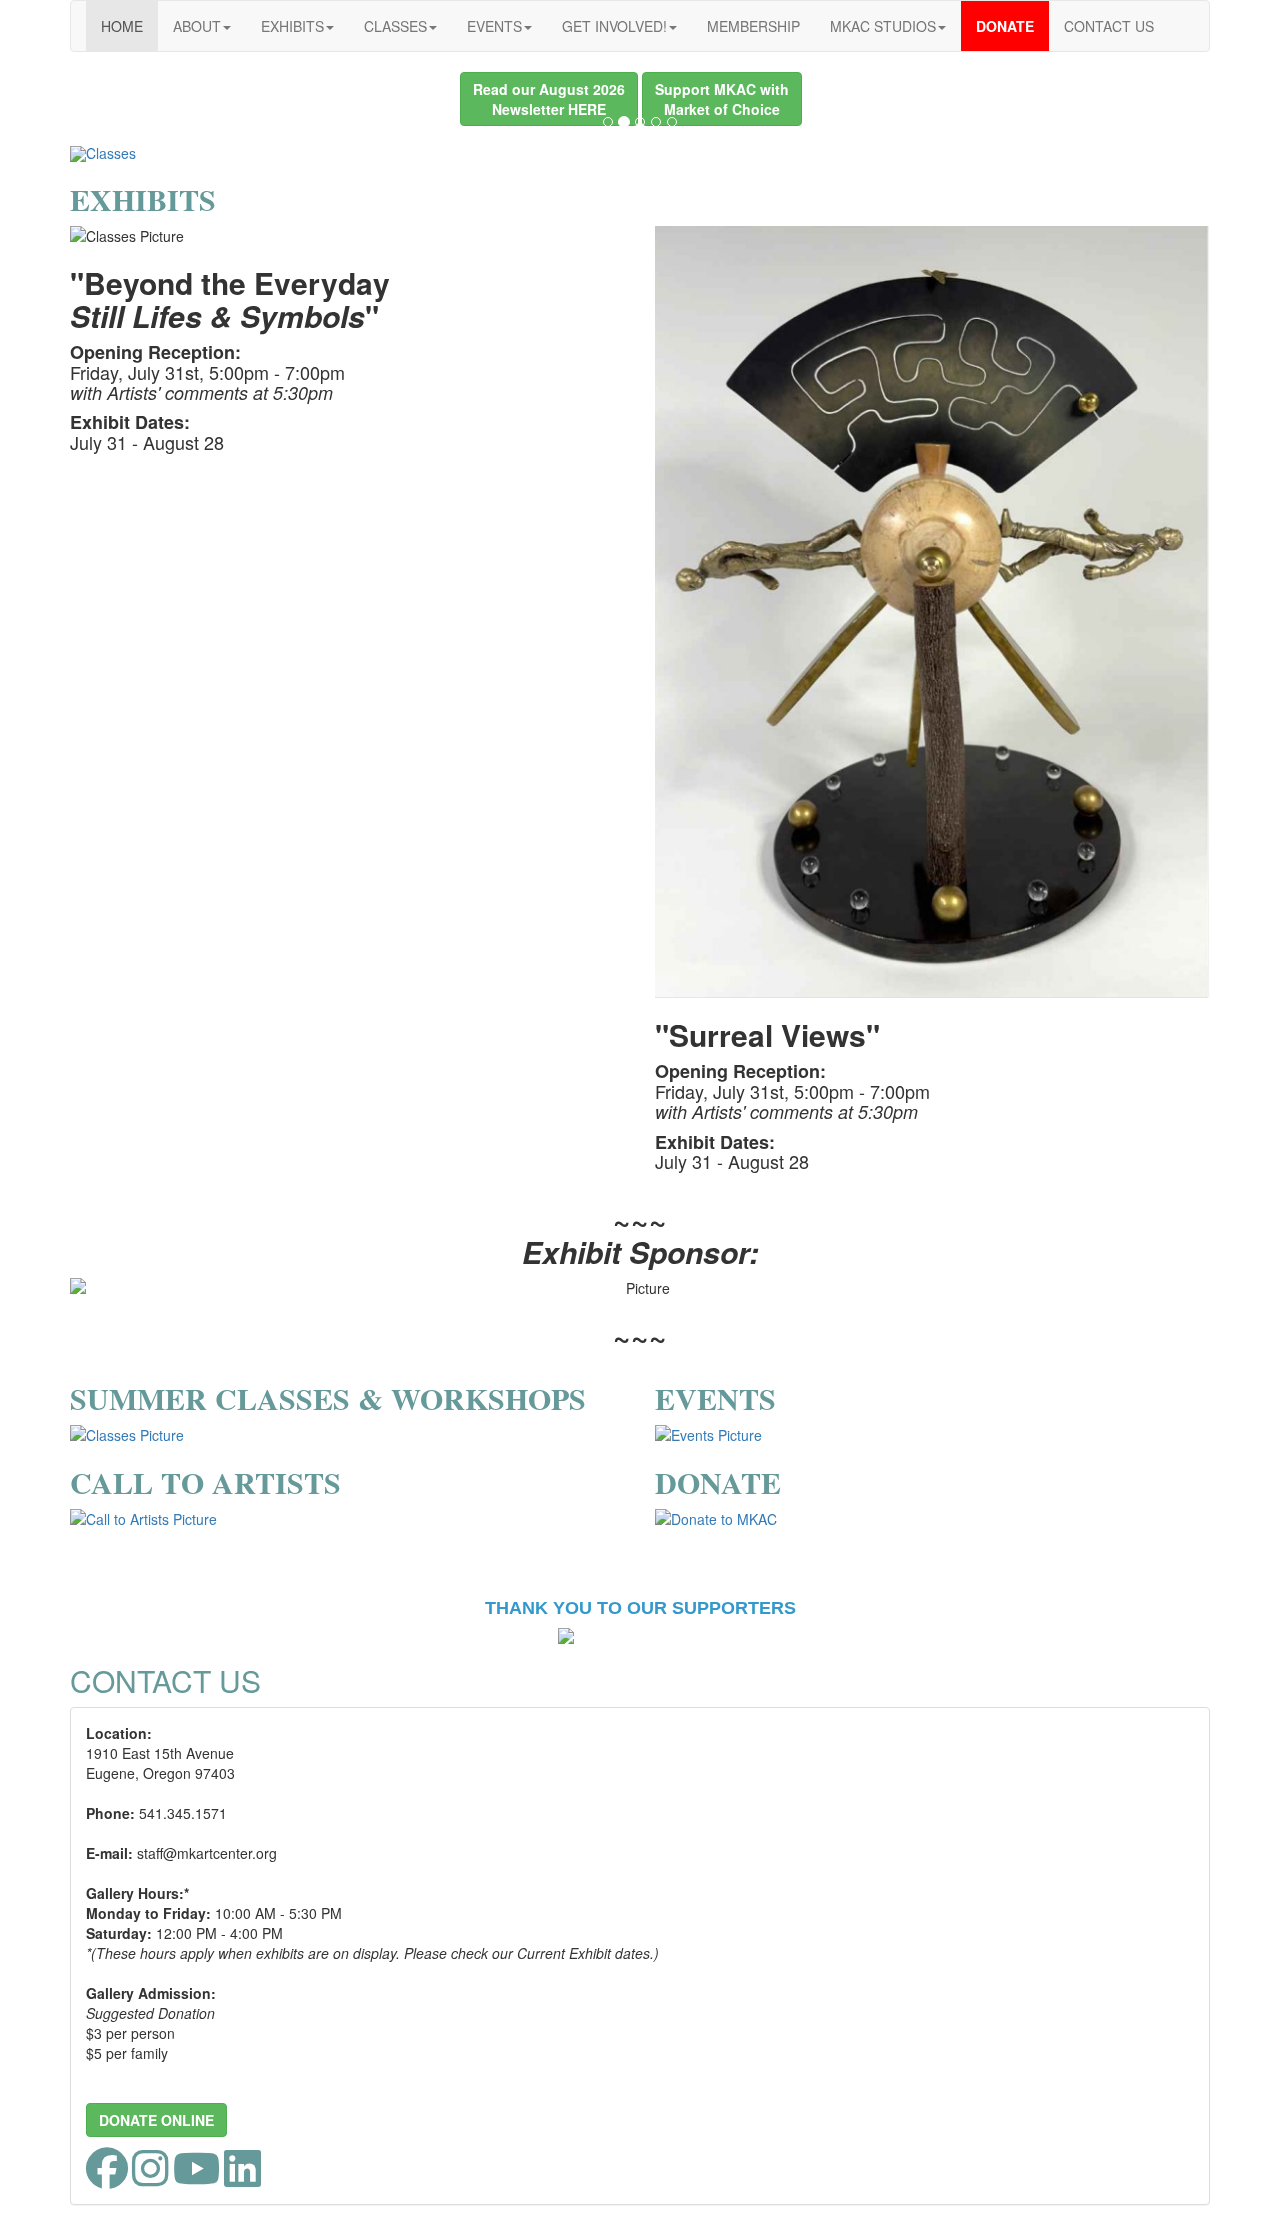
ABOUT (197, 26)
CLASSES (395, 26)
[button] (549, 99)
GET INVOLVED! (614, 26)
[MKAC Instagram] (150, 2178)
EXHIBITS (292, 26)
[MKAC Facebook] (107, 2178)
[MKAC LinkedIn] (242, 2178)
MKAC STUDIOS (883, 26)
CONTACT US (1109, 26)
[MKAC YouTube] (196, 2178)
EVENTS (494, 26)
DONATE (1005, 26)
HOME (122, 26)
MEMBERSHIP (753, 26)
